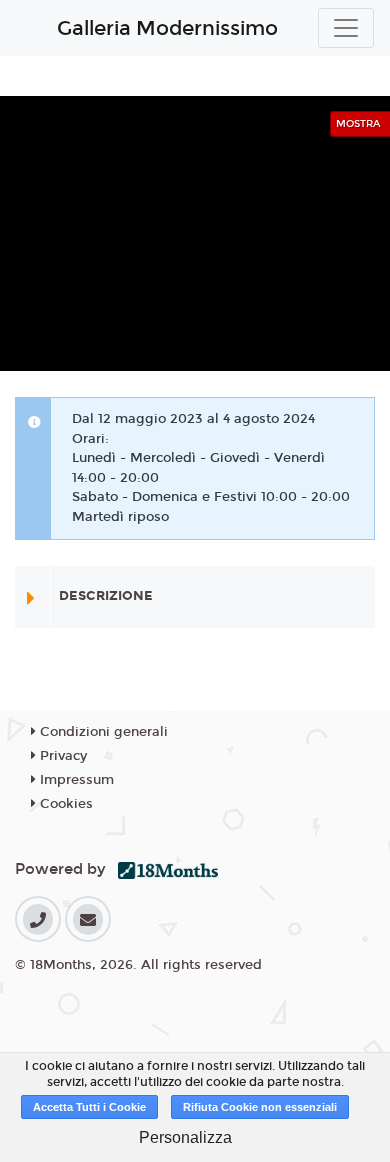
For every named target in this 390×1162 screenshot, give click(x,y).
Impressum (75, 780)
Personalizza (185, 1137)
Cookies (64, 804)
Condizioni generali (102, 732)
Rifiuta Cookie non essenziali (260, 1107)
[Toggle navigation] (346, 28)
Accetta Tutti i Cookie (89, 1107)
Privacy (61, 756)
